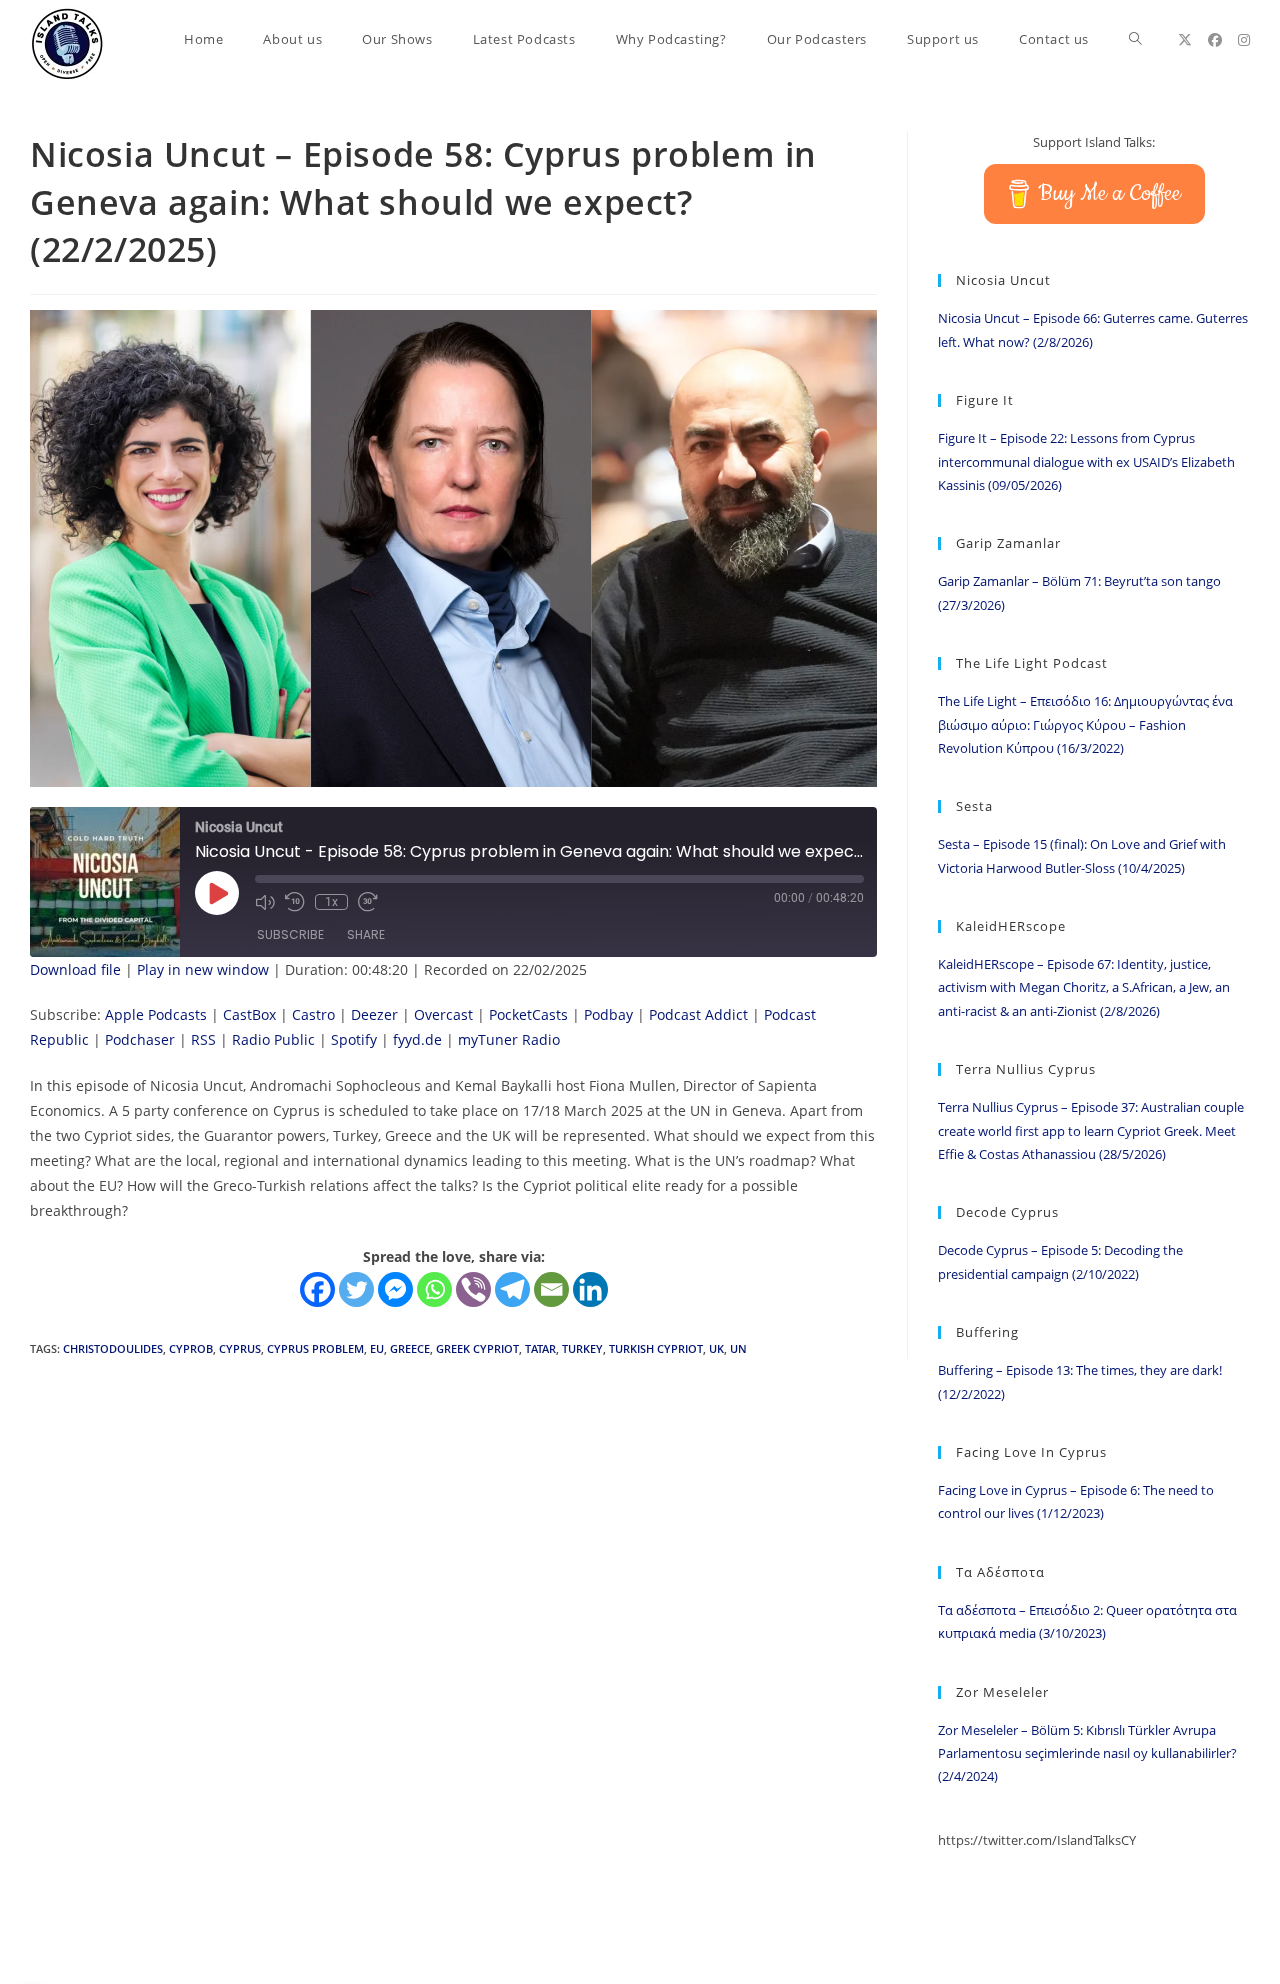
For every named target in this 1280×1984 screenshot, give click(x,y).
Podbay (608, 1014)
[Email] (551, 1289)
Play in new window (203, 969)
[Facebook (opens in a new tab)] (1215, 40)
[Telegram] (512, 1289)
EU (377, 1348)
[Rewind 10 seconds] (295, 902)
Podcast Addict (698, 1014)
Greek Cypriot (477, 1348)
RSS (203, 1039)
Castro (313, 1014)
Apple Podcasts (156, 1014)
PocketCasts (528, 1014)
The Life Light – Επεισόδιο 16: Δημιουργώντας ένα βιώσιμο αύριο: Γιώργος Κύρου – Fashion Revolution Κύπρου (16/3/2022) (1085, 724)
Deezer (374, 1014)
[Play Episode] (217, 893)
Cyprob (191, 1348)
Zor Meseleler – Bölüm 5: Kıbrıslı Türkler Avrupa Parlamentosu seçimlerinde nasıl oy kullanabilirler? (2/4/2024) (1087, 1753)
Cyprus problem (315, 1348)
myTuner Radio (509, 1039)
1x (331, 902)
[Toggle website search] (1135, 39)
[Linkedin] (590, 1289)
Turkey (582, 1348)
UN (738, 1348)
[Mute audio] (265, 902)
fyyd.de (417, 1039)
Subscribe (290, 934)
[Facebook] (317, 1289)
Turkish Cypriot (656, 1348)
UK (716, 1348)
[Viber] (473, 1289)
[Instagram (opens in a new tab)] (1244, 40)
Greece (410, 1348)
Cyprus (240, 1348)
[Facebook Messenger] (395, 1289)
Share (366, 934)
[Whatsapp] (434, 1289)
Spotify (354, 1039)
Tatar (540, 1348)
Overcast (443, 1014)
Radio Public (273, 1039)
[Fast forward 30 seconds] (368, 902)
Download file (75, 969)
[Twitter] (356, 1289)
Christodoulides (113, 1348)
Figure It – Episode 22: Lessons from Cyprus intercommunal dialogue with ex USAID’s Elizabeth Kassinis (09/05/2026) (1086, 461)
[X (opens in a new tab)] (1185, 40)
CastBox (249, 1014)
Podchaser (140, 1039)
